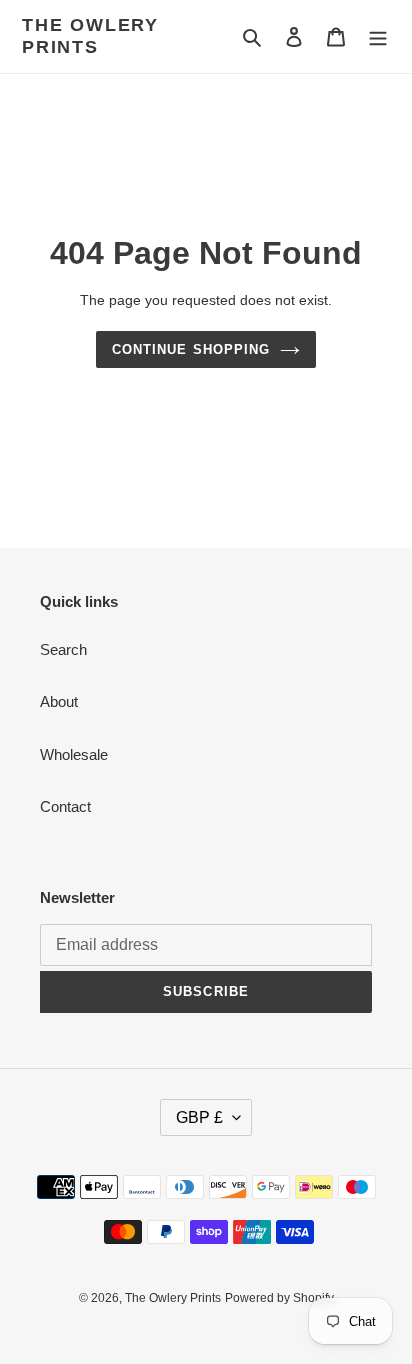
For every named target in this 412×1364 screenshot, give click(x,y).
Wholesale (74, 754)
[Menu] (378, 36)
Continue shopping (191, 349)
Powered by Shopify (279, 1298)
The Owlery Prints (90, 36)
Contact (65, 806)
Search (63, 649)
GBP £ (199, 1117)
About (59, 701)
